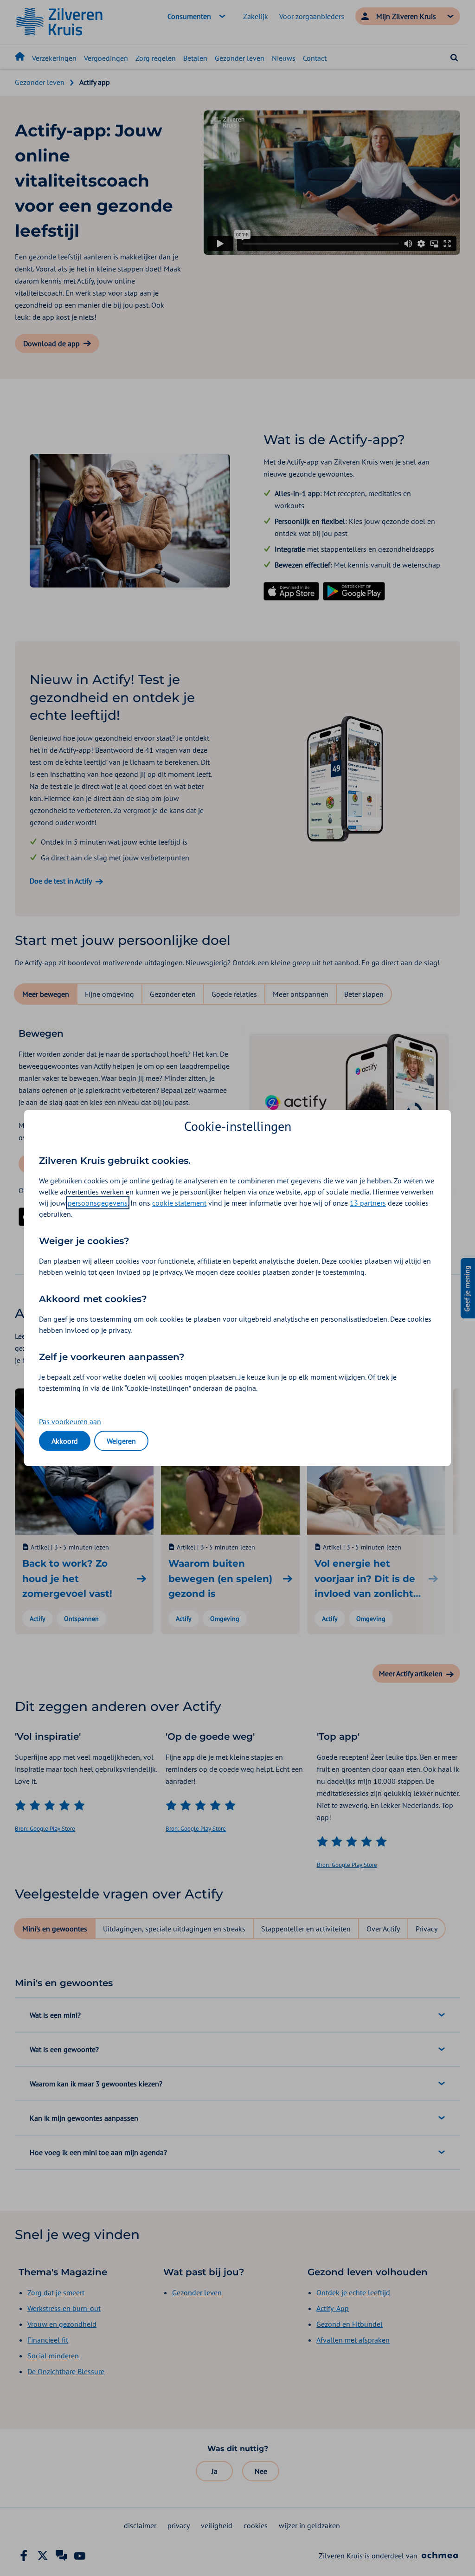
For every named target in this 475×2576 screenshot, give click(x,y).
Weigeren (121, 1441)
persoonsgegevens (98, 1203)
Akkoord (65, 1441)
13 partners (368, 1203)
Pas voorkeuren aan (70, 1421)
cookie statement (179, 1203)
